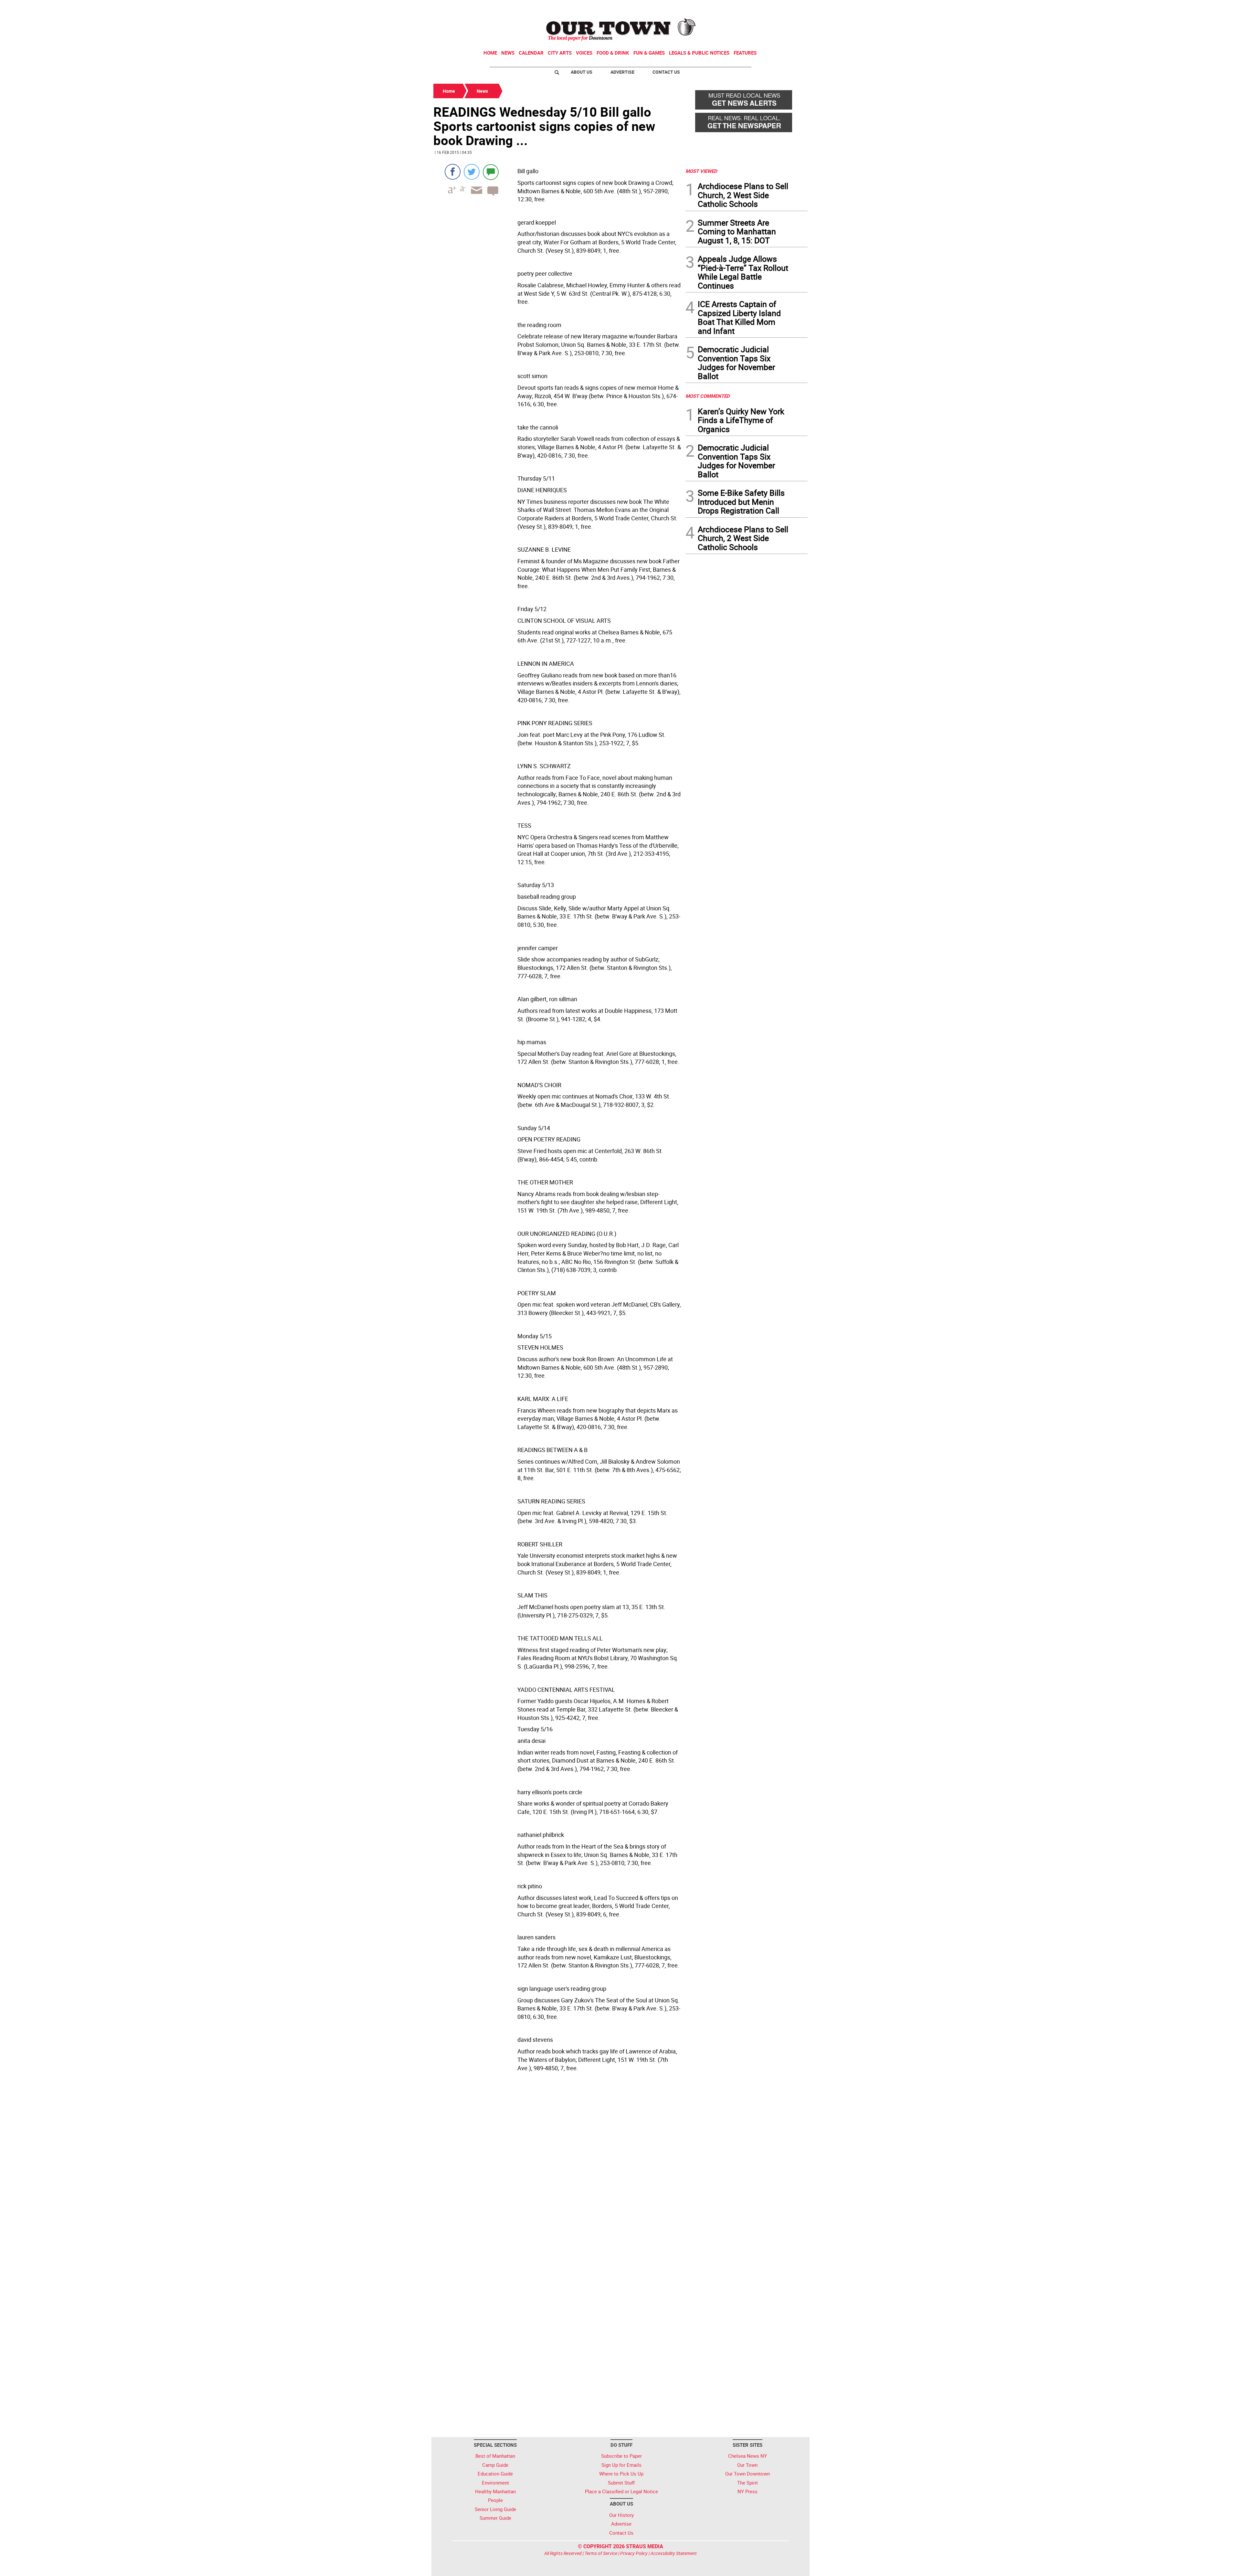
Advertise (622, 72)
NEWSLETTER (756, 7)
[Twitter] (472, 172)
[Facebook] (453, 172)
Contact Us (666, 72)
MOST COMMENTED (708, 396)
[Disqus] (557, 2174)
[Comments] (491, 172)
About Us (582, 72)
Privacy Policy (634, 2553)
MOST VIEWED (701, 171)
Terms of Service (601, 2553)
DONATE (792, 7)
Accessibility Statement (674, 2553)
